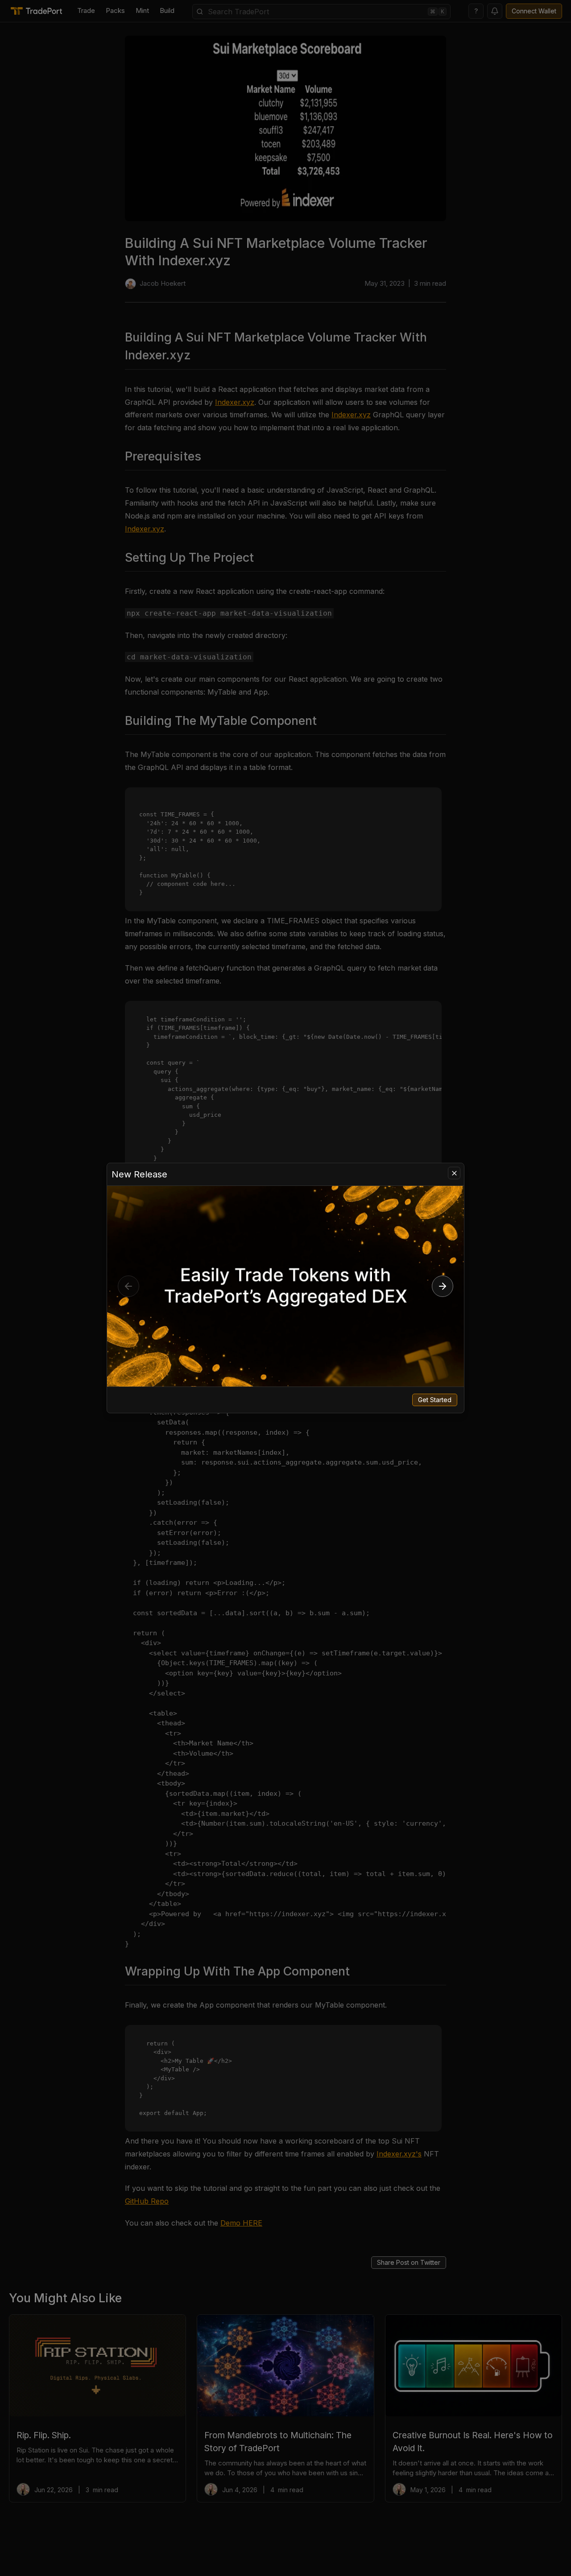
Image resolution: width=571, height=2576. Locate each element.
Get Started (435, 1400)
